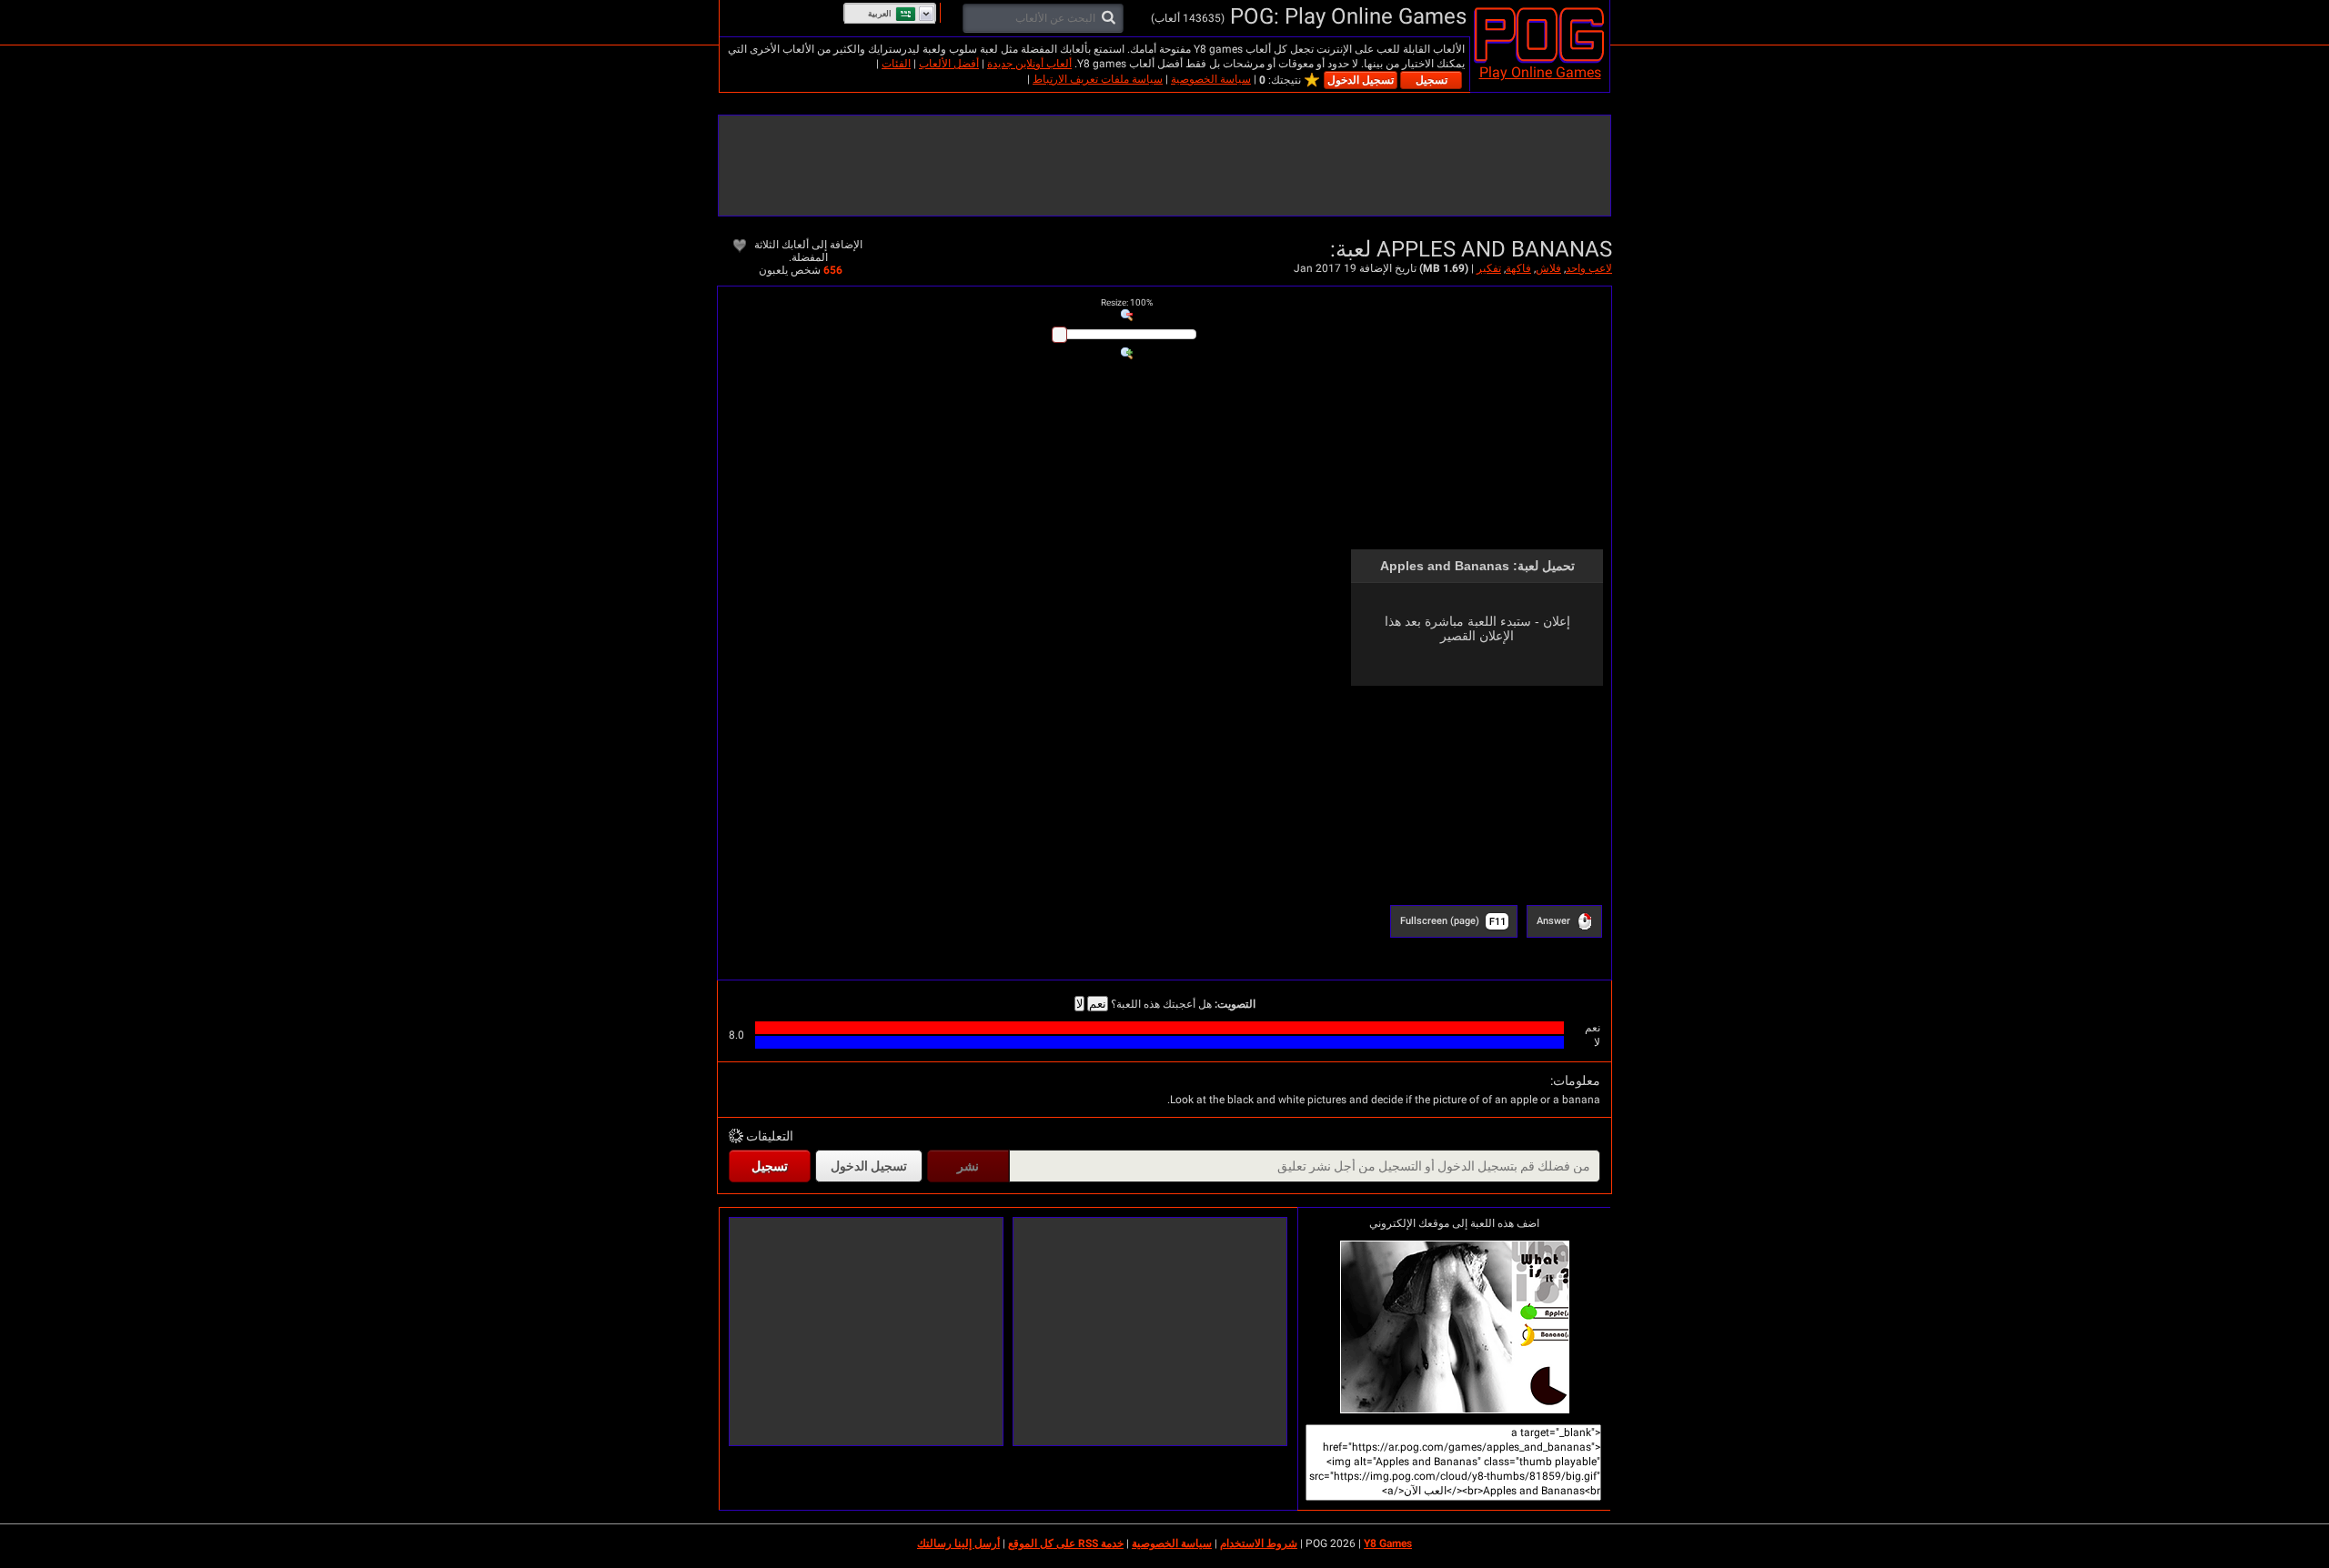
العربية (880, 14)
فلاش (1548, 268)
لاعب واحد (1589, 268)
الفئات (896, 64)
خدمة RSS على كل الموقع (1066, 1543)
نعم (1098, 1004)
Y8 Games (1388, 1543)
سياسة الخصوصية (1211, 79)
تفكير (1489, 268)
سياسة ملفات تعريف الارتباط (1098, 79)
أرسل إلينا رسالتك (958, 1543)
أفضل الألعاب (949, 64)
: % (1127, 302)
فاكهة (1518, 268)
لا (1079, 1004)
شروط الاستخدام (1259, 1543)
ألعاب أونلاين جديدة (1029, 64)
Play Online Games (1540, 72)
